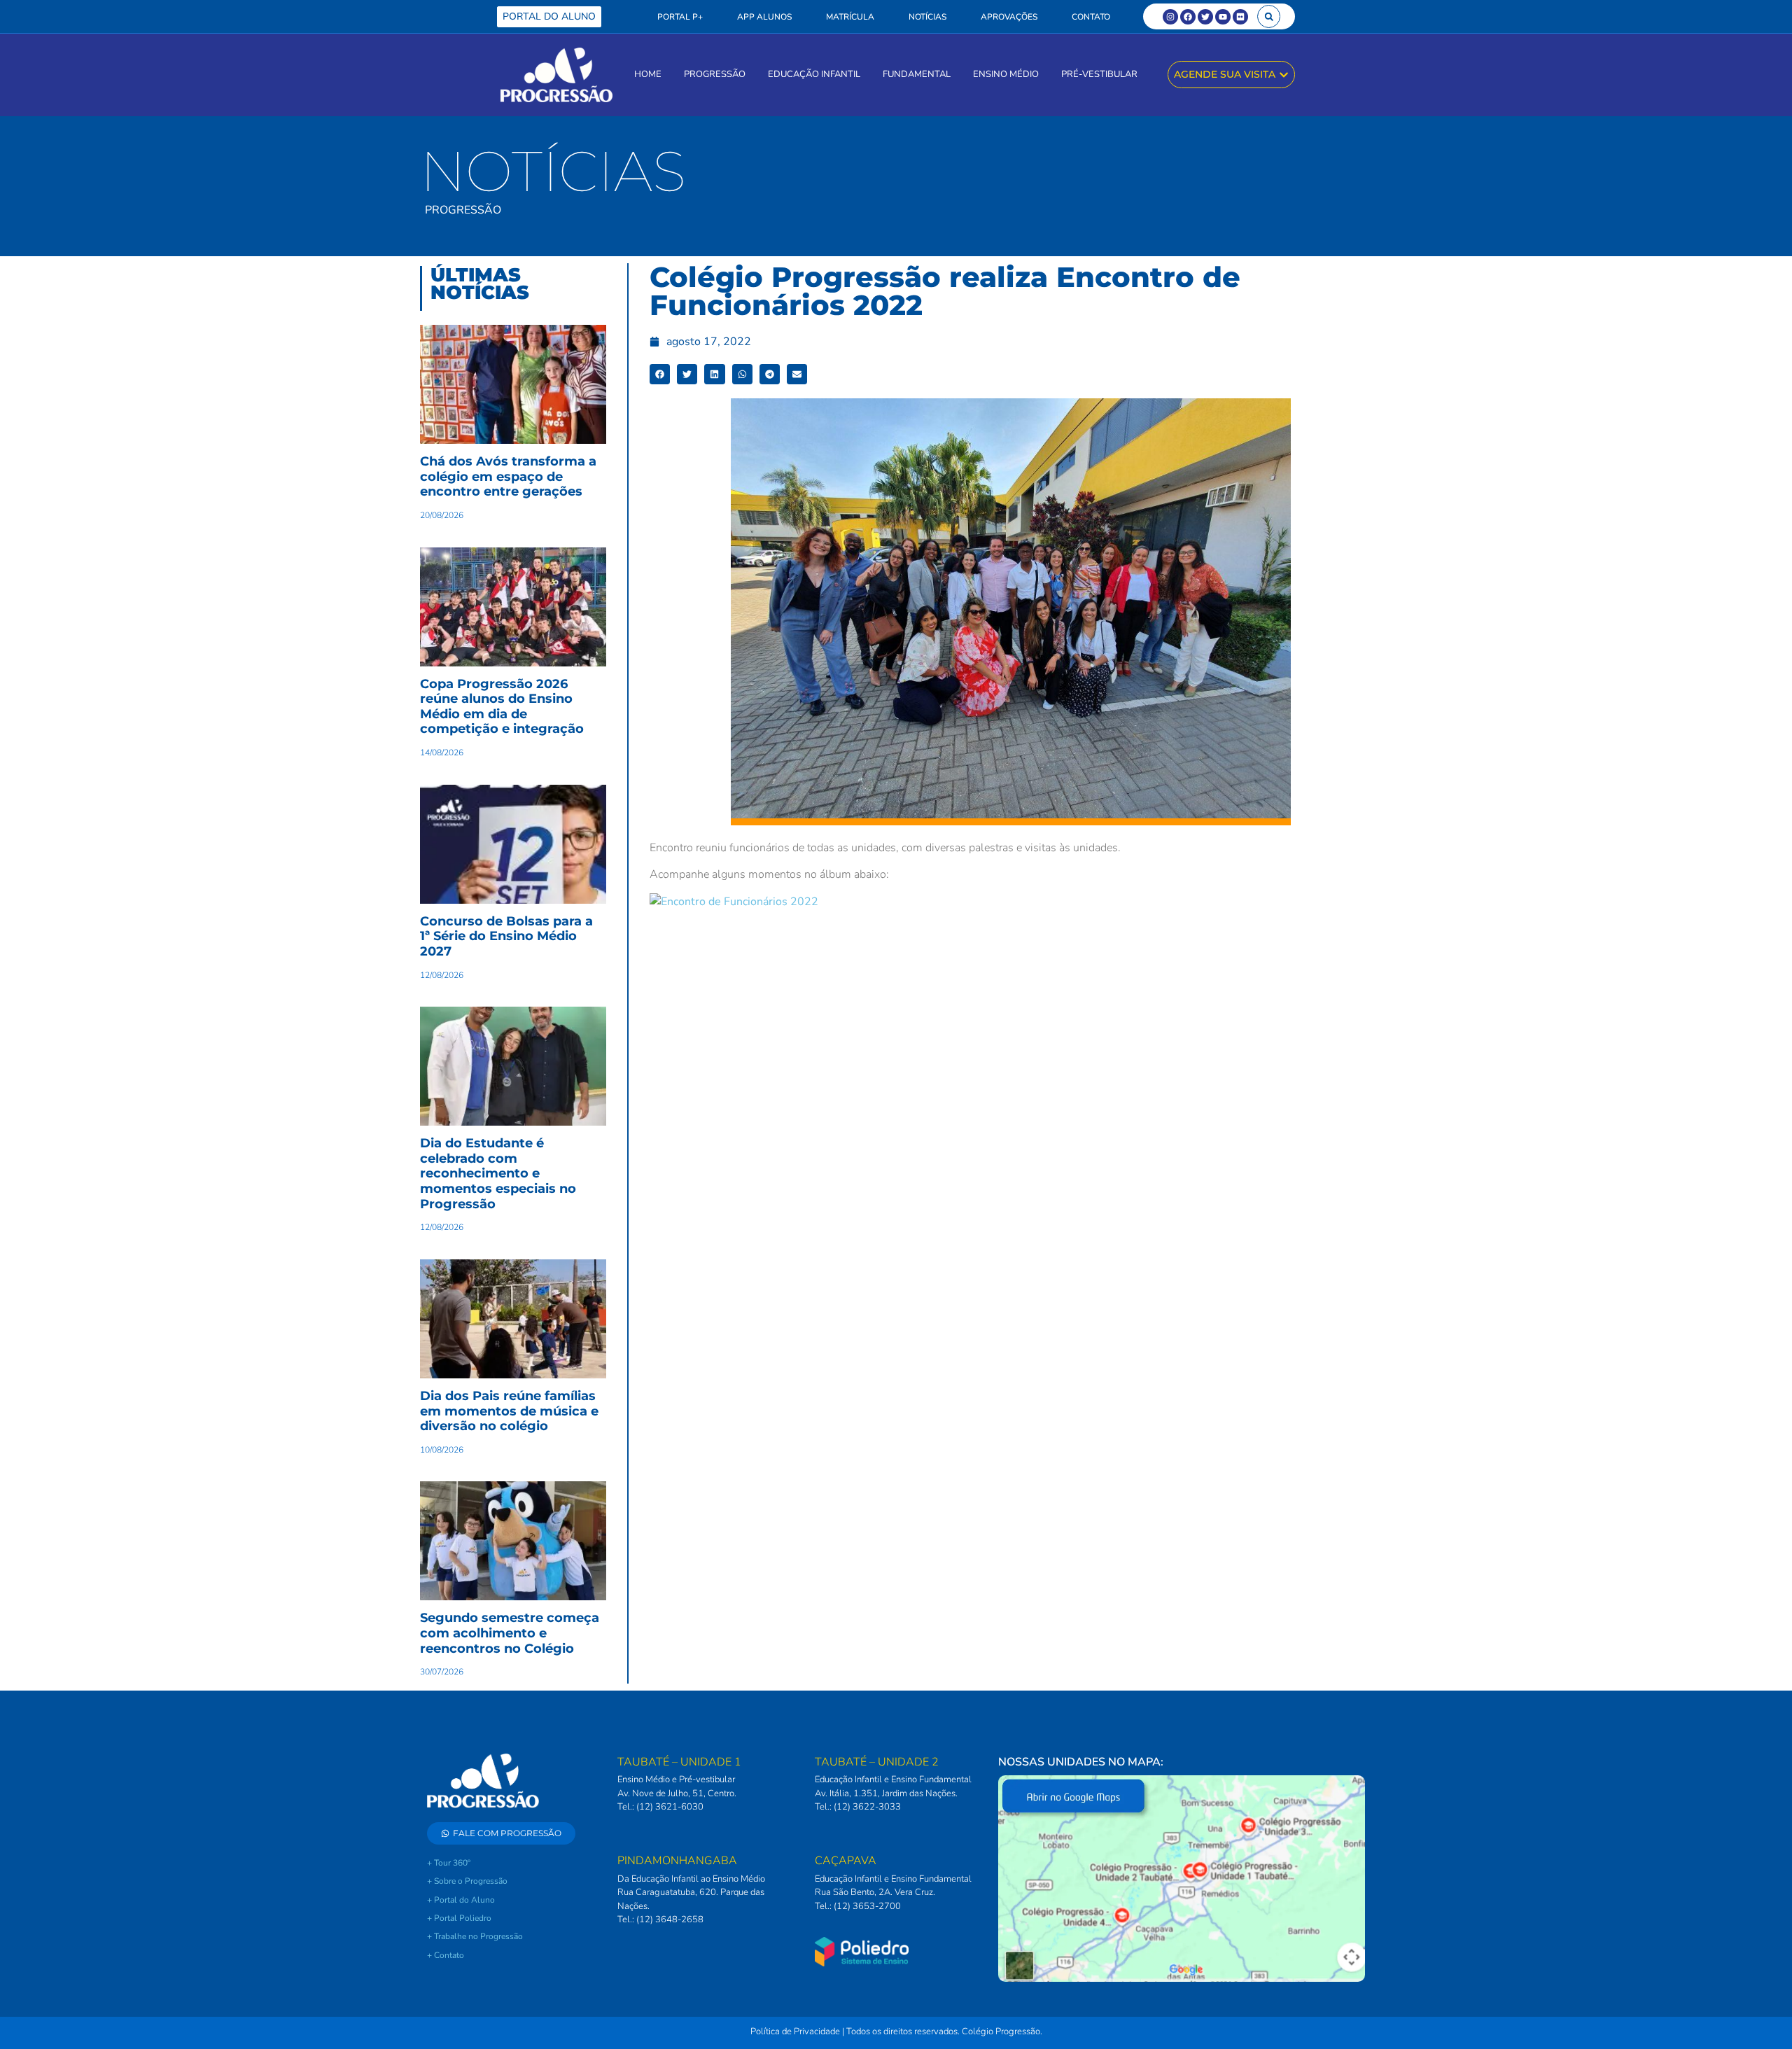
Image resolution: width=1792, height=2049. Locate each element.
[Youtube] (1223, 17)
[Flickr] (1240, 17)
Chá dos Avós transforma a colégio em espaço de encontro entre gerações (508, 476)
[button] (1269, 16)
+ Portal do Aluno (461, 1900)
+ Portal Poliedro (459, 1918)
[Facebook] (1188, 17)
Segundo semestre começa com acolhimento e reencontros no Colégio (510, 1633)
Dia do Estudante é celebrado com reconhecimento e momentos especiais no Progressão (498, 1173)
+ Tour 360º (449, 1863)
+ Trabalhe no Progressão (475, 1936)
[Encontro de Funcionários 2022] (734, 902)
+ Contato (446, 1955)
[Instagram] (1170, 17)
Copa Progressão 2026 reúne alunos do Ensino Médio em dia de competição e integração (502, 707)
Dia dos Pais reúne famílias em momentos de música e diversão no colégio (509, 1411)
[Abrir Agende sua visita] (1284, 75)
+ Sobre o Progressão (467, 1881)
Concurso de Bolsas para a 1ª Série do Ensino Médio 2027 (506, 936)
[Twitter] (1205, 17)
